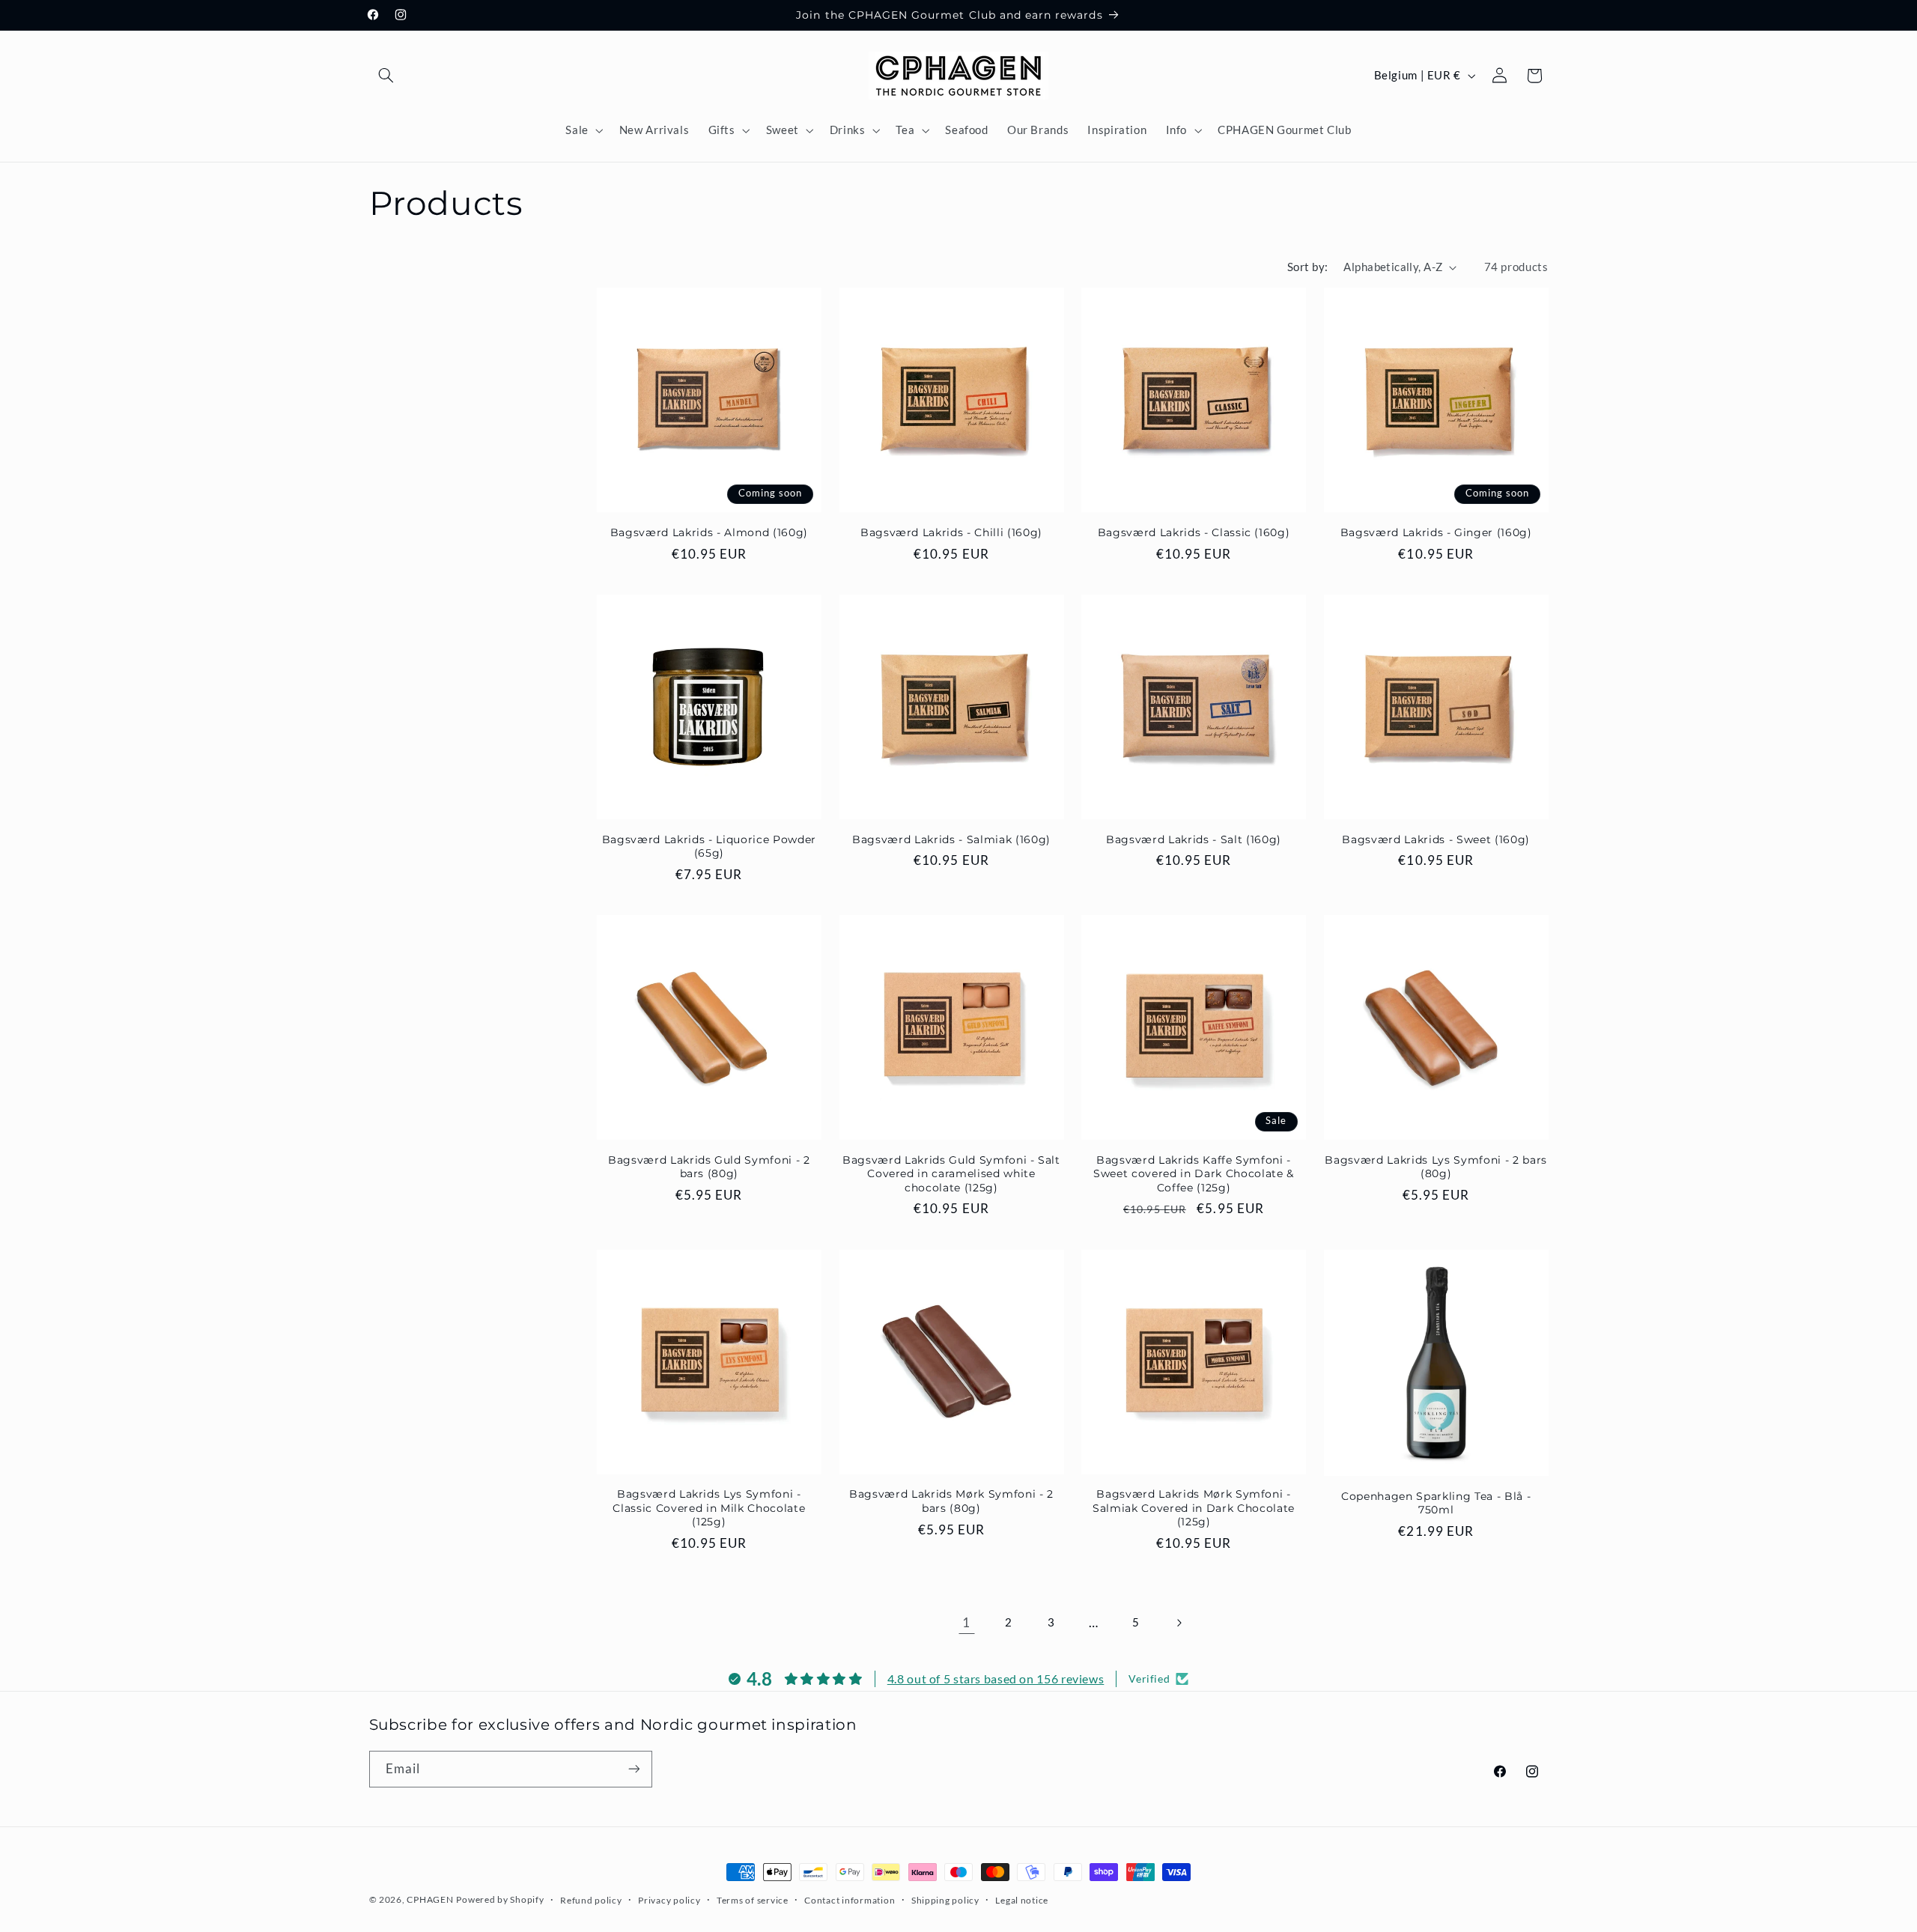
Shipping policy (945, 1900)
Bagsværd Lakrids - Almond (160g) (709, 532)
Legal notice (1022, 1900)
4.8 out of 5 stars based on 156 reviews (996, 1679)
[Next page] (1179, 1623)
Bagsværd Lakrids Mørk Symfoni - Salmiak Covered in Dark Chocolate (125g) (1194, 1508)
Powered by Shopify (500, 1899)
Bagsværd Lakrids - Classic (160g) (1194, 532)
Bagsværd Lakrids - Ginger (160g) (1436, 532)
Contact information (850, 1900)
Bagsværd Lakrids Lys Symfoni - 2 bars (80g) (1436, 1167)
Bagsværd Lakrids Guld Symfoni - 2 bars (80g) (709, 1167)
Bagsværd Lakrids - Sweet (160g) (1436, 839)
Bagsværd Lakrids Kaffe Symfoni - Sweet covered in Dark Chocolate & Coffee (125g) (1194, 1174)
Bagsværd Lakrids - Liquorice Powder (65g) (709, 846)
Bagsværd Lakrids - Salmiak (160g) (951, 839)
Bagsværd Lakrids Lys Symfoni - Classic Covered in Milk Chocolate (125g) (709, 1508)
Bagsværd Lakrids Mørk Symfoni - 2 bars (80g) (951, 1501)
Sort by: (1307, 267)
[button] (386, 76)
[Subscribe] (634, 1769)
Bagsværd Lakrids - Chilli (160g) (951, 532)
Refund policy (591, 1900)
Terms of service (753, 1900)
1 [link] (966, 1622)
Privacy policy (669, 1900)
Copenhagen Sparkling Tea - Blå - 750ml (1436, 1503)
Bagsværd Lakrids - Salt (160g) (1194, 839)
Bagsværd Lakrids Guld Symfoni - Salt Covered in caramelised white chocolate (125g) (951, 1174)
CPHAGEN (430, 1899)
